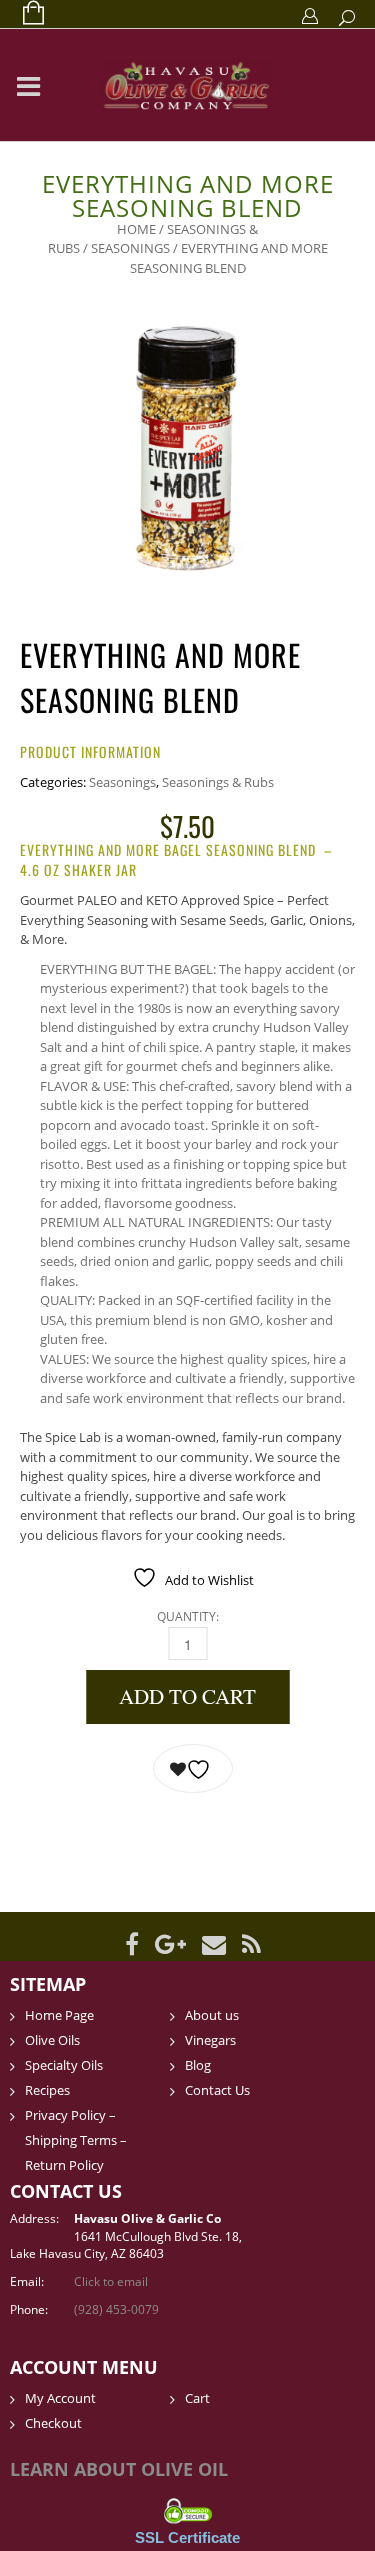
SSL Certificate (187, 2537)
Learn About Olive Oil (119, 2469)
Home (136, 229)
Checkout (53, 2423)
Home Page (59, 2015)
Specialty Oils (64, 2065)
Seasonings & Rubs (218, 782)
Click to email (111, 2281)
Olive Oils (52, 2040)
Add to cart (187, 1696)
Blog (198, 2065)
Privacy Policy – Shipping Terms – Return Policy (76, 2140)
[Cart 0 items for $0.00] (23, 14)
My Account (60, 2398)
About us (212, 2015)
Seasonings (130, 248)
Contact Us (217, 2090)
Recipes (47, 2090)
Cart (197, 2398)
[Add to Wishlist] (193, 1768)
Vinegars (210, 2040)
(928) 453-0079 (116, 2309)
